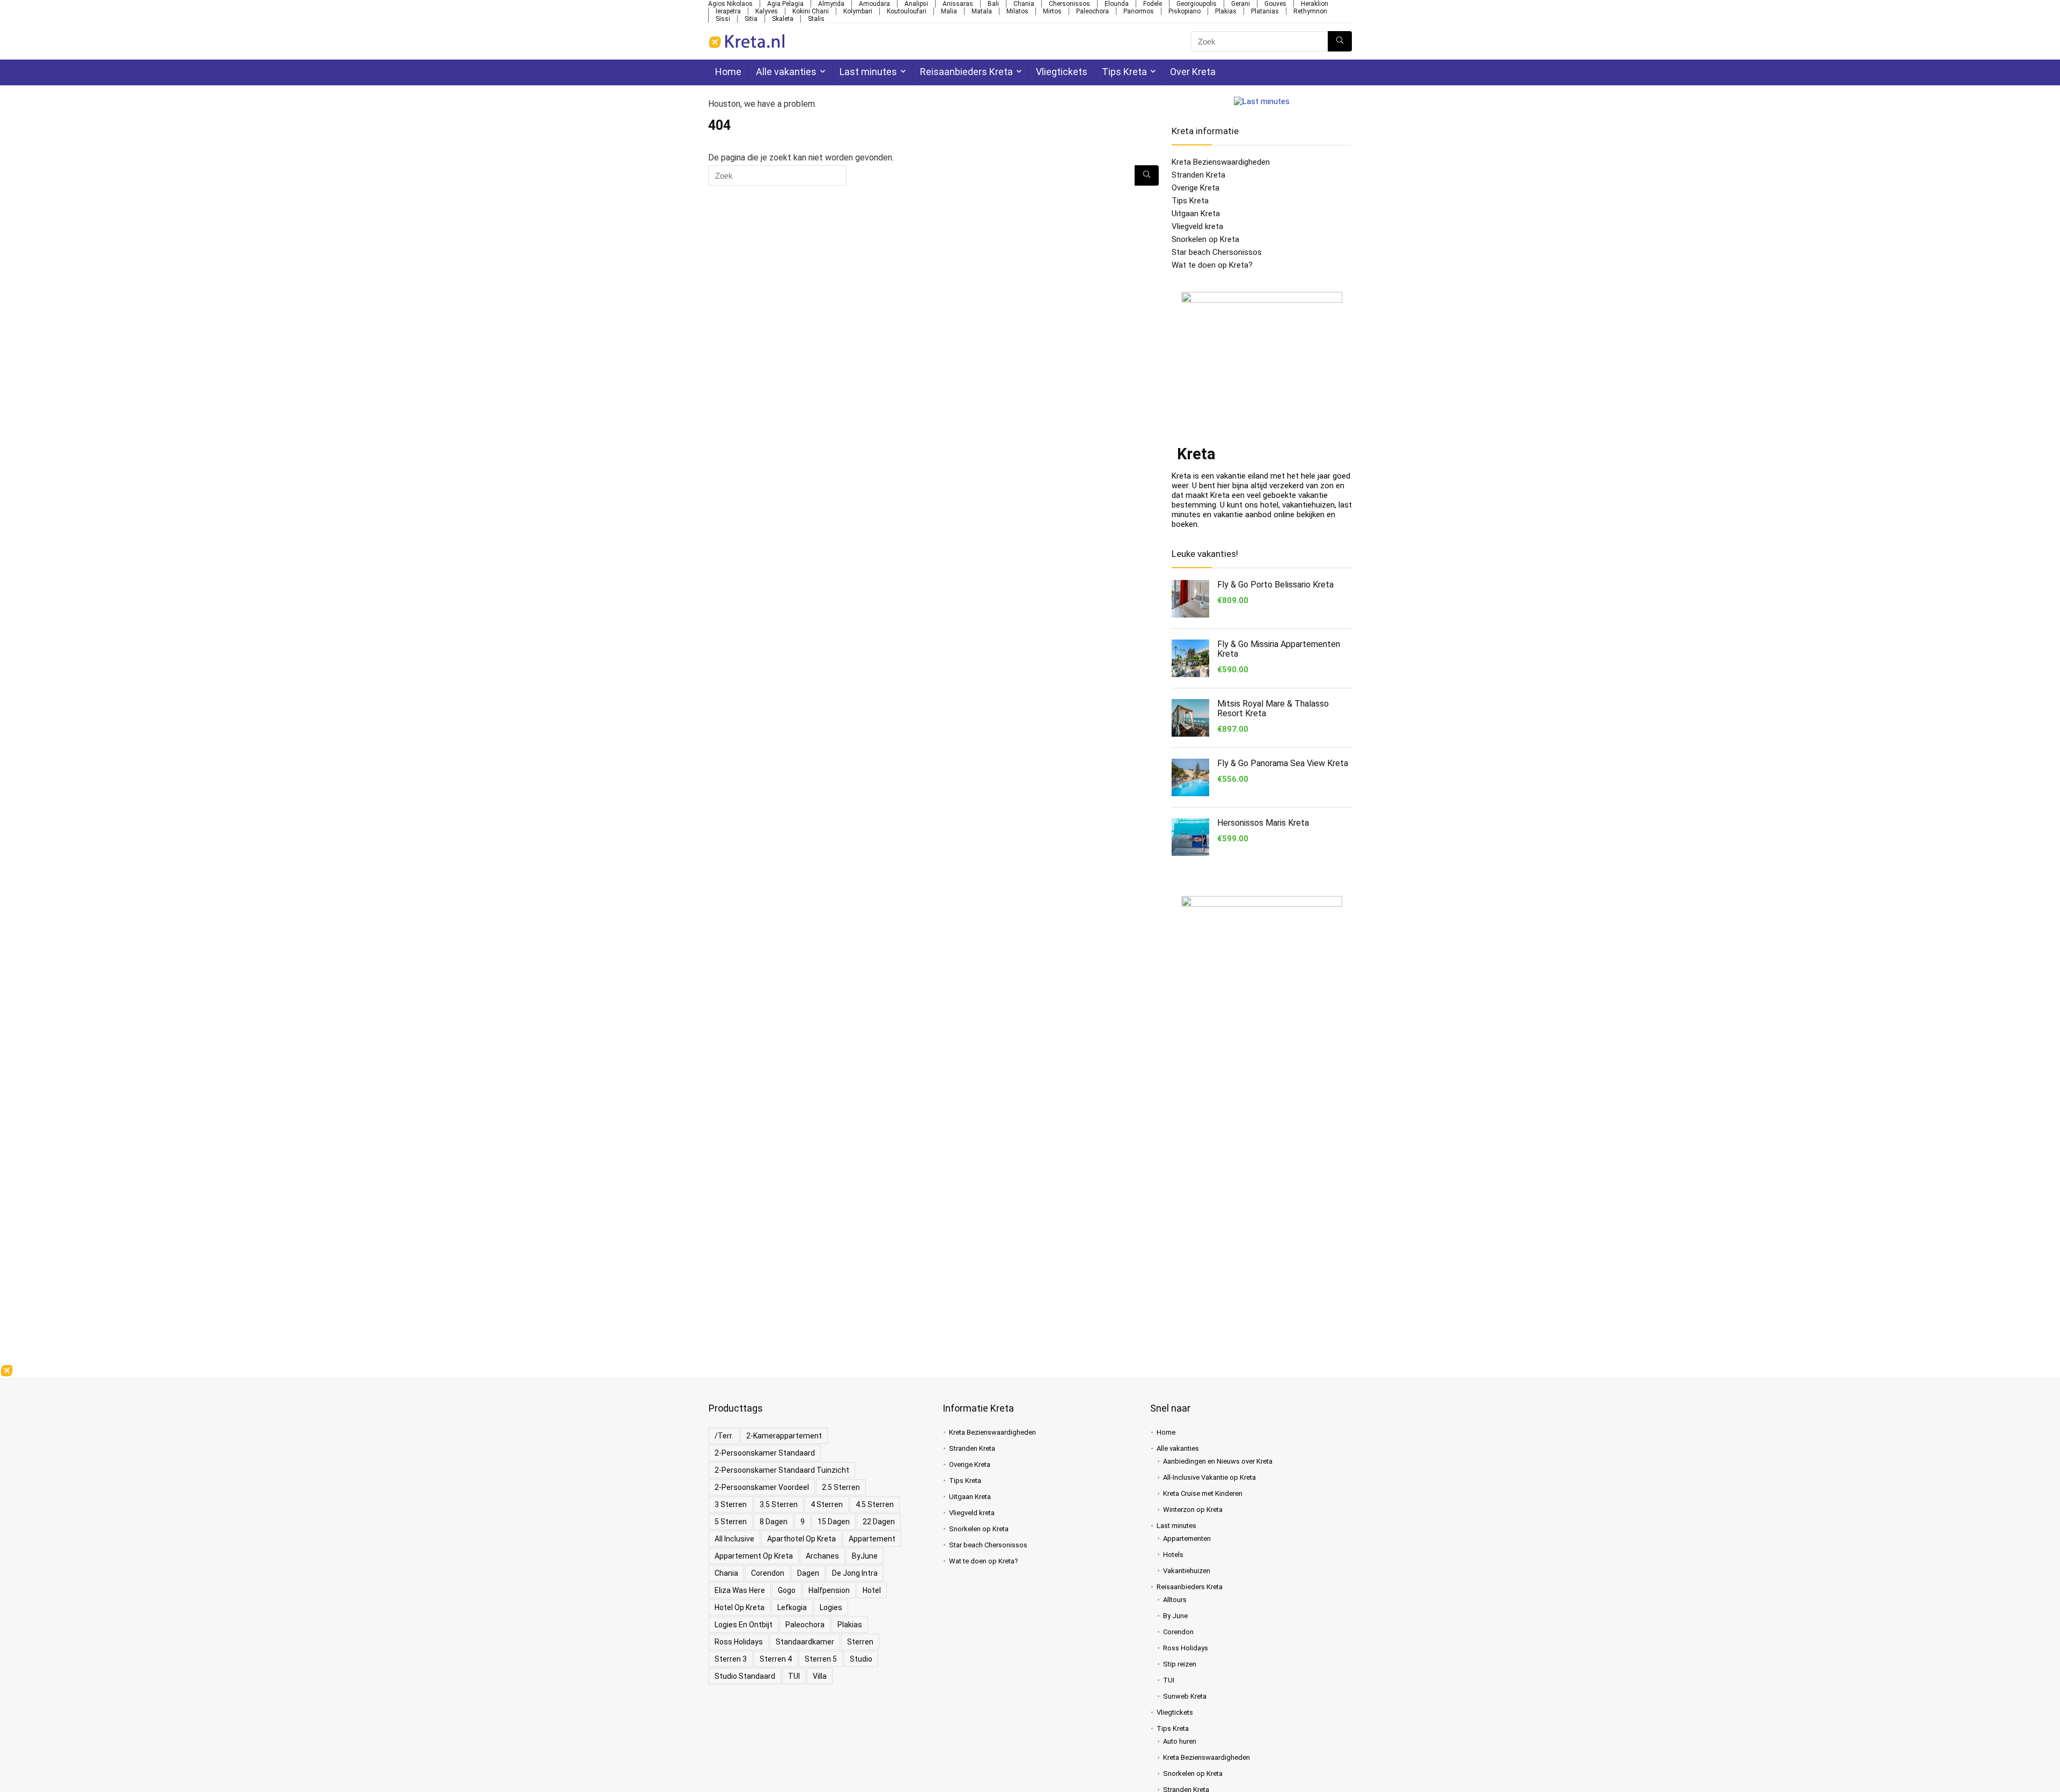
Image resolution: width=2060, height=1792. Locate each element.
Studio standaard (745, 1676)
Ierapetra (728, 11)
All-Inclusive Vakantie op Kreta (1209, 1477)
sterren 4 (776, 1659)
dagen (808, 1573)
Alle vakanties (786, 72)
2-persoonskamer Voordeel (762, 1487)
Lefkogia (792, 1607)
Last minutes (868, 72)
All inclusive (734, 1539)
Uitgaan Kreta (1196, 214)
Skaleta (783, 19)
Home (728, 72)
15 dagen (834, 1522)
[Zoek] (1340, 41)
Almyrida (831, 4)
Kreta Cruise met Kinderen (1203, 1493)
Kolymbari (858, 11)
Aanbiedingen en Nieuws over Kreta (1218, 1461)
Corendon (768, 1573)
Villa (820, 1676)
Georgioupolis (1197, 4)
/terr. (724, 1436)
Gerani (1241, 4)
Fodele (1153, 4)
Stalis (816, 19)
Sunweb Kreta (1185, 1696)
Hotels (1173, 1555)
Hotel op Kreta (740, 1607)
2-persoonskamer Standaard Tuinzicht (782, 1470)
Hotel (872, 1590)
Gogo (787, 1590)
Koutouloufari (907, 11)
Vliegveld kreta (1197, 226)
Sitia (751, 19)
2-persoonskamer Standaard (765, 1453)
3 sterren (731, 1504)
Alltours (1175, 1600)
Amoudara (874, 4)
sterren (860, 1642)
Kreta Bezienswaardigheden (1221, 162)
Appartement (872, 1539)
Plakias (1226, 11)
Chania (1024, 4)
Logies (831, 1607)
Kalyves (767, 11)
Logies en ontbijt (744, 1625)
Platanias (1265, 11)
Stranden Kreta (1198, 175)
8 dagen (774, 1522)
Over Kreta (1193, 72)
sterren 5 (821, 1659)
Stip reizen (1180, 1664)
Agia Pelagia (785, 4)
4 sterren (827, 1504)
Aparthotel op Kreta (801, 1539)
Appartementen (1187, 1538)
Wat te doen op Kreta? (1212, 265)
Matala (982, 11)
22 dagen (879, 1522)
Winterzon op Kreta (1193, 1510)
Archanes (822, 1556)
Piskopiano (1184, 11)
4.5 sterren (875, 1504)
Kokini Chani (811, 11)
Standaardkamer (805, 1642)
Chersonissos (1069, 4)
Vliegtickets (1062, 72)
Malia (949, 11)
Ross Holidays (739, 1642)
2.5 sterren (841, 1487)
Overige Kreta (1195, 188)
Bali (993, 4)
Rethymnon (1310, 11)
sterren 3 (731, 1659)
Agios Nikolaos (730, 4)
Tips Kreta (1124, 72)
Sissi (723, 19)
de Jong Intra (855, 1573)
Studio (861, 1659)
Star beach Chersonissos (1217, 252)
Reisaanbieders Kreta (966, 72)
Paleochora (1092, 11)
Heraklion (1315, 4)
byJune (865, 1556)
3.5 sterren (779, 1504)
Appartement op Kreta (754, 1556)
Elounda (1117, 4)
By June (1175, 1616)
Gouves (1275, 4)
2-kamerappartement (784, 1436)
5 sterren (731, 1522)
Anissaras (958, 4)
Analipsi (916, 4)
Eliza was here (740, 1590)
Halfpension (829, 1590)
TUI (794, 1676)
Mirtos (1052, 11)
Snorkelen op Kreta (1205, 239)
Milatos (1017, 11)
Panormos (1139, 11)
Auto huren (1180, 1741)
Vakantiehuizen (1187, 1571)
